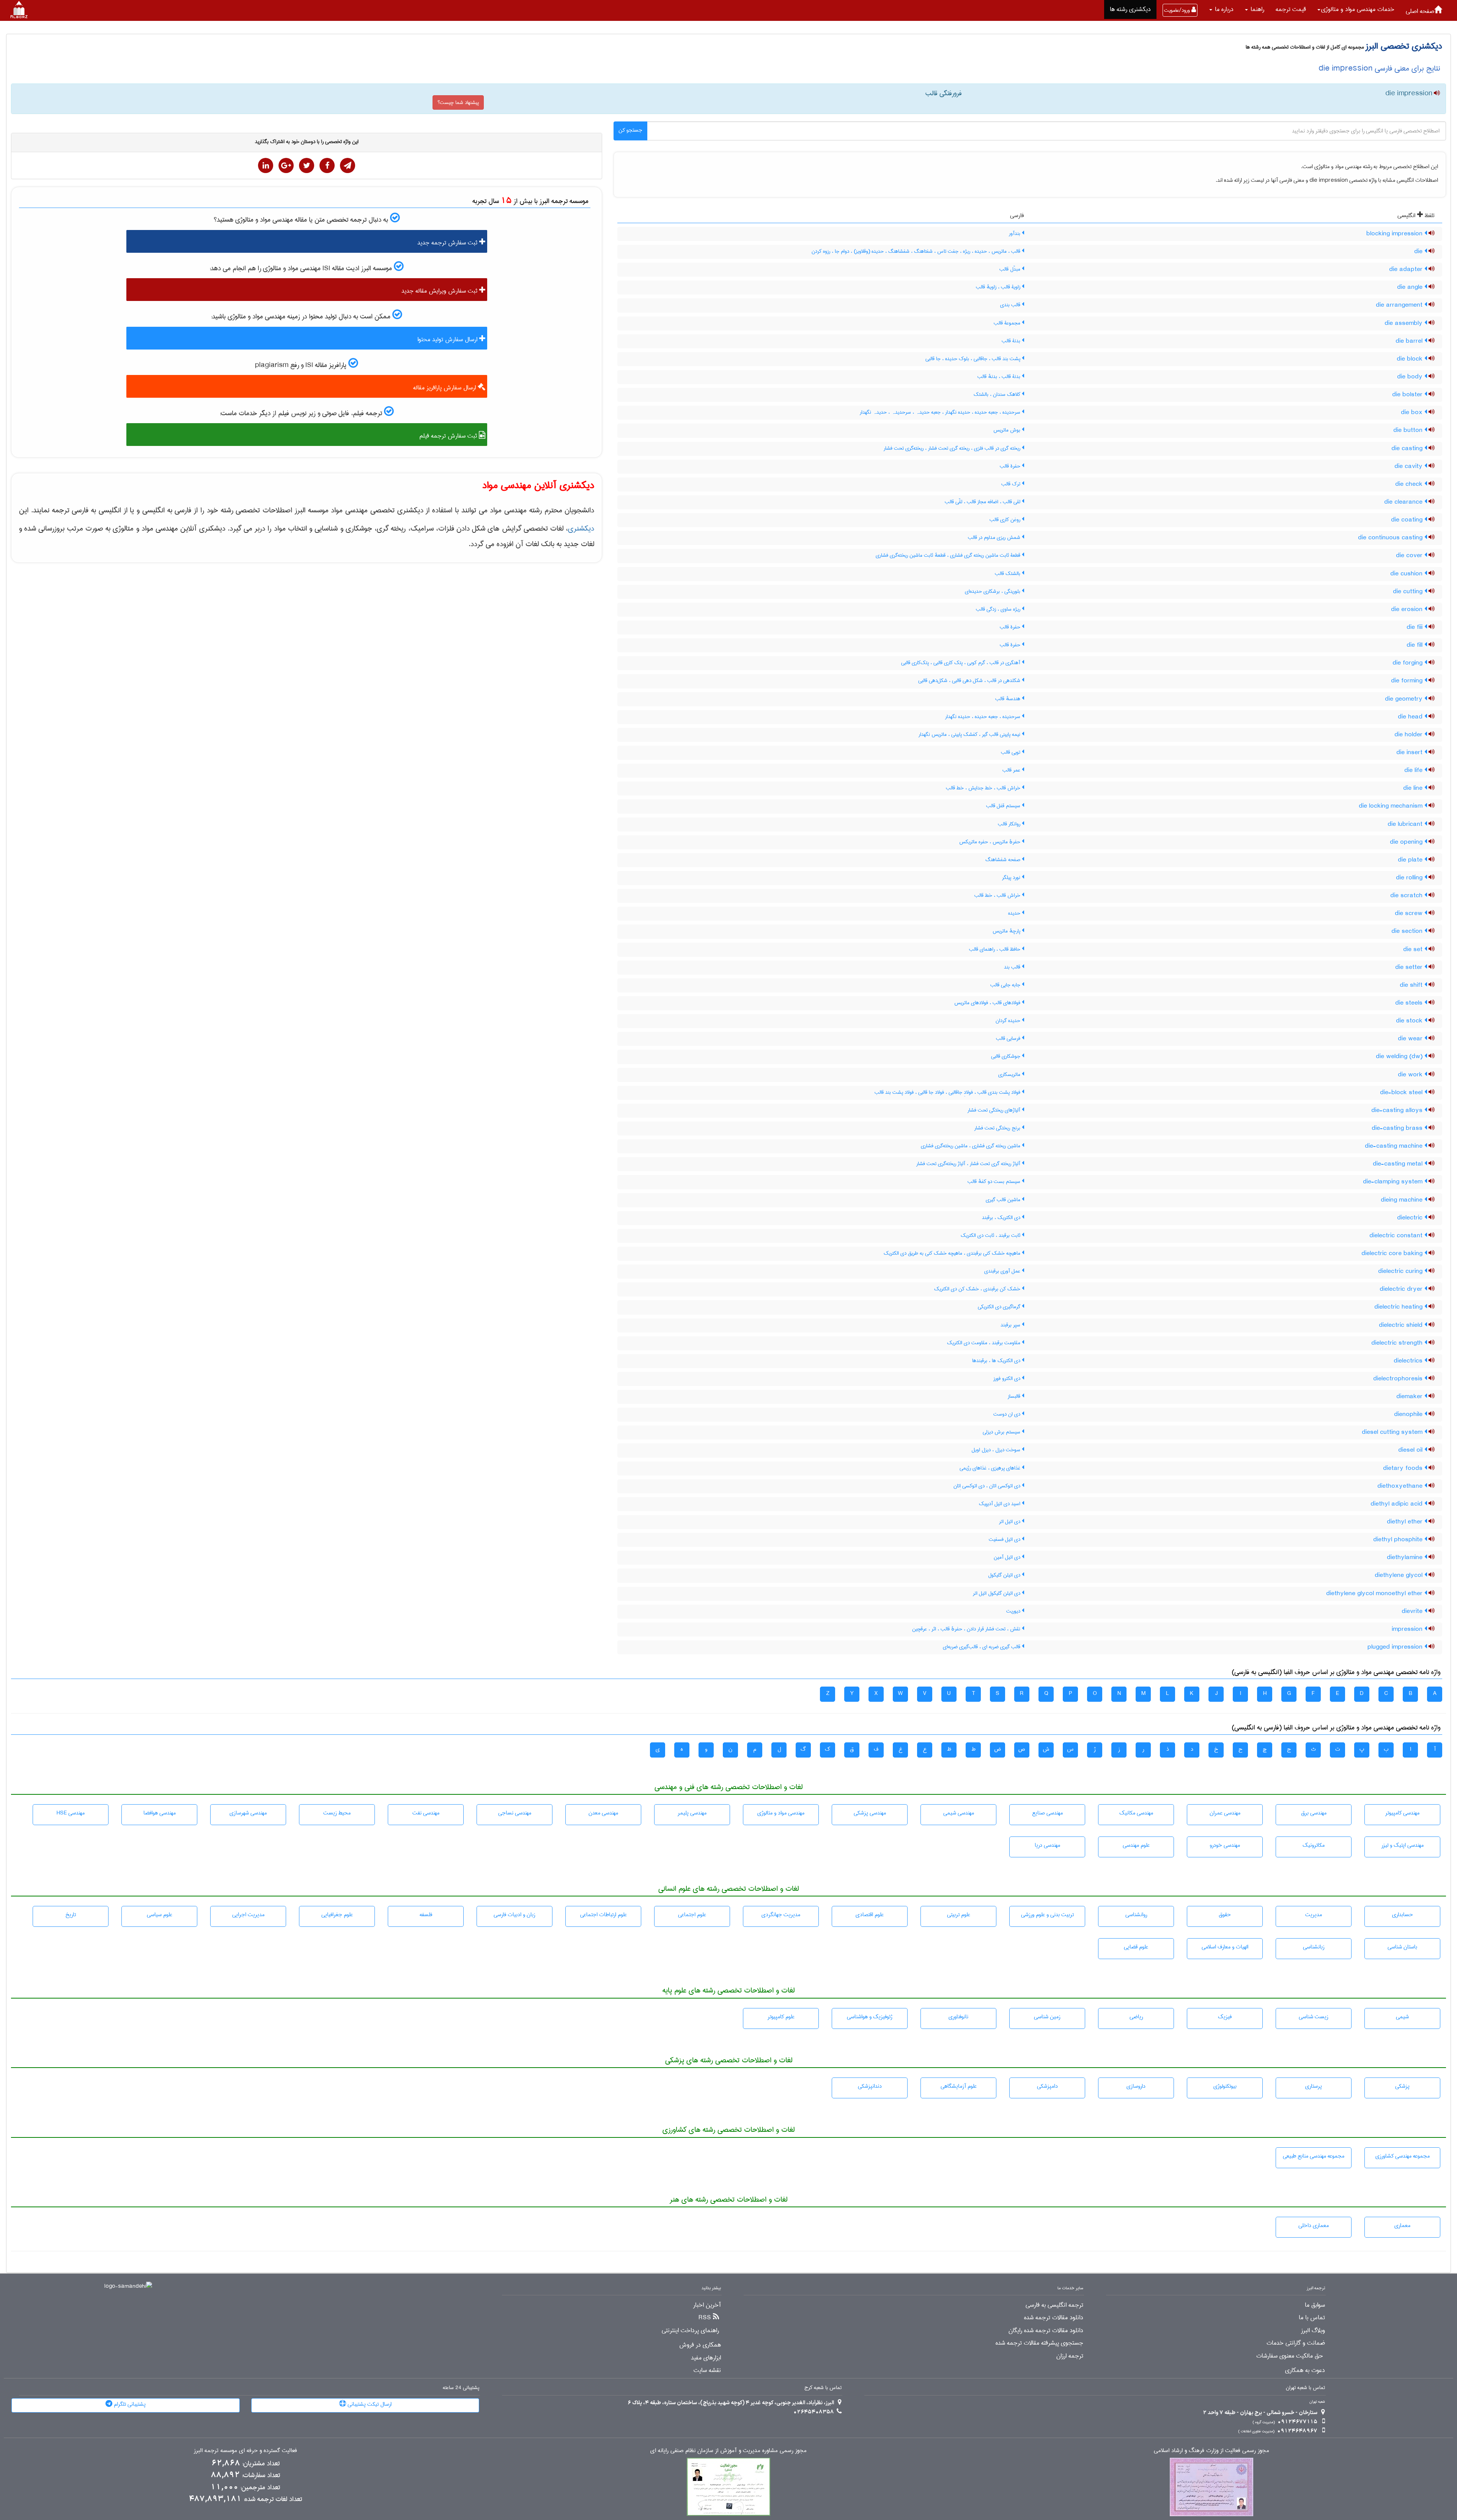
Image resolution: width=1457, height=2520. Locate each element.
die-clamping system (1394, 1182)
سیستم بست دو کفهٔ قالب (995, 1181)
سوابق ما (1315, 2305)
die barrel (1410, 341)
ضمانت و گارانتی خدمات (1296, 2343)
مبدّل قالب (1011, 269)
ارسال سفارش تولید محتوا (448, 339)
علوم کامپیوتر (781, 2017)
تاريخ (71, 1915)
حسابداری (1403, 1915)
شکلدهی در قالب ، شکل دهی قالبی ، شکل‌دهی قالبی (970, 680)
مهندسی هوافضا (160, 1813)
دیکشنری (581, 528)
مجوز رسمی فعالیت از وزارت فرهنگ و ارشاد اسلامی (1212, 2451)
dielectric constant (1397, 1236)
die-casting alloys (1398, 1110)
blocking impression (1395, 234)
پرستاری (1314, 2086)
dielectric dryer (1402, 1289)
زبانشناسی (1314, 1947)
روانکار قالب (1010, 824)
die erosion (1408, 610)
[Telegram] (348, 165)
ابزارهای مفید (706, 2358)
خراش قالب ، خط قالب (998, 895)
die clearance (1404, 502)
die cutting (1409, 592)
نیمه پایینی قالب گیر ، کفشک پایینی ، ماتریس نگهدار (970, 734)
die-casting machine (1395, 1146)
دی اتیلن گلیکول (1005, 1575)
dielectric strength (1398, 1343)
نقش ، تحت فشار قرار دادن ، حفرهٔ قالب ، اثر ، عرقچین (967, 1629)
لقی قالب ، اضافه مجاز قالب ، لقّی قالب (983, 502)
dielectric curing (1401, 1271)
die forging (1408, 663)
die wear (1411, 1039)
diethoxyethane (1401, 1486)
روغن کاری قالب (1006, 520)
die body (1411, 377)
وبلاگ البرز (1313, 2331)
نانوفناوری (958, 2017)
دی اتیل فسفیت (1005, 1539)
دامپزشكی (1047, 2086)
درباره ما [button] (1223, 9)
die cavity (1409, 466)
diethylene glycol (1400, 1575)
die (1419, 252)
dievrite (1413, 1611)
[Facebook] (327, 165)
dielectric (1411, 1218)
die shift (1412, 985)
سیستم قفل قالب (1004, 806)
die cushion (1407, 574)
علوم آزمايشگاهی (959, 2086)
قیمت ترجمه (1291, 9)
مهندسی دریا (1047, 1845)
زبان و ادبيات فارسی (515, 1915)
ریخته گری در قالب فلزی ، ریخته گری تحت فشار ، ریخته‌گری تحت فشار (953, 448)
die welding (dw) (1400, 1057)
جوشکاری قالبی (1006, 1056)
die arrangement (1400, 305)
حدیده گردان (1009, 1021)
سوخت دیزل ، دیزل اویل (997, 1450)
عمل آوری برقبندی (1003, 1271)
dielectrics (1409, 1361)
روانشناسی (1136, 1915)
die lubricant (1406, 824)
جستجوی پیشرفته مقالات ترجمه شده (1039, 2343)
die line (1414, 788)
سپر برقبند (1011, 1325)
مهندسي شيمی (959, 1813)
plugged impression (1396, 1647)
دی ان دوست (1008, 1414)
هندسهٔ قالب (1009, 699)
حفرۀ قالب (1011, 466)
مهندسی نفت (426, 1813)
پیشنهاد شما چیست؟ (458, 102)
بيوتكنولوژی (1225, 2086)
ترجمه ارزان (1070, 2356)
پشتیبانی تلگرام (129, 2404)
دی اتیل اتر (1010, 1521)
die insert (1410, 753)
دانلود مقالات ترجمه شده (1054, 2318)
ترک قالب (1012, 484)
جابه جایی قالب (1006, 985)
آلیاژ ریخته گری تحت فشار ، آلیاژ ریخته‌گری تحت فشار (969, 1164)
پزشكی (1402, 2086)
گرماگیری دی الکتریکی (1000, 1307)
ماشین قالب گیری (1004, 1200)
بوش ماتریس (1008, 430)
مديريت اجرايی (248, 1915)
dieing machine (1403, 1200)
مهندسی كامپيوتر (1402, 1813)
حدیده (1015, 913)
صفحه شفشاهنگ (1004, 860)
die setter (1410, 967)
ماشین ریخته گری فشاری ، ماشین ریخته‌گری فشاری (971, 1146)
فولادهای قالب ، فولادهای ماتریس (988, 1003)
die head (1411, 717)
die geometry (1405, 699)
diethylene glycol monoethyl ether (1375, 1594)
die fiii (1415, 627)
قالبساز (1015, 1396)
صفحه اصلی (1420, 11)
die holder (1409, 735)
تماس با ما (1312, 2318)
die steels (1410, 1003)
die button (1409, 430)
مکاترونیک (1314, 1845)
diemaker (1410, 1397)
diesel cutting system (1393, 1432)
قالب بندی (1011, 305)
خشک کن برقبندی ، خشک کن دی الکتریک (978, 1289)
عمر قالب (1012, 770)
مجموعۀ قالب (1008, 323)
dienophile (1409, 1414)
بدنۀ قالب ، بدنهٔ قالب (1000, 376)
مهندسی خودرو (1225, 1845)
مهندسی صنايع (1047, 1813)
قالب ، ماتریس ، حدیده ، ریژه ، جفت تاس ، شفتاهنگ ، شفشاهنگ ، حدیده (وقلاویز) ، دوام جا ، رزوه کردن (917, 251)
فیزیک (1225, 2017)
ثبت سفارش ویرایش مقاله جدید (440, 291)
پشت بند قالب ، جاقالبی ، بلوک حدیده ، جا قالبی (974, 359)
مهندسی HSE (71, 1813)
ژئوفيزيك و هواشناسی (870, 2017)
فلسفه (426, 1915)
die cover (1410, 556)
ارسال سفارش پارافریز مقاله (445, 388)
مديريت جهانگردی (781, 1915)
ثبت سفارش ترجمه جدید (448, 243)
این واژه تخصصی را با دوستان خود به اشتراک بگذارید (307, 142)
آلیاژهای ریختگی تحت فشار (995, 1110)
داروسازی (1136, 2086)
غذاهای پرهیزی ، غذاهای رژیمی (991, 1468)
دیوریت (1014, 1611)
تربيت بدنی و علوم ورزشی (1047, 1915)
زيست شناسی (1314, 2017)
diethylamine (1406, 1558)
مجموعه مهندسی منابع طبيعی (1314, 2156)
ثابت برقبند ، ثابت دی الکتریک (991, 1235)
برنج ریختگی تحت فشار (998, 1128)
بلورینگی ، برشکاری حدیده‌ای (993, 591)
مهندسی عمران (1225, 1813)
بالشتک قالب (1008, 573)
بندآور (1015, 233)
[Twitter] (307, 165)
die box (1413, 413)
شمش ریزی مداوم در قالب (995, 537)
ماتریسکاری (1010, 1074)
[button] (1356, 9)
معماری (1402, 2225)
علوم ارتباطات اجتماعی (603, 1915)
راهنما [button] (1256, 9)
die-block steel (1402, 1093)
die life (1414, 770)
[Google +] (286, 165)
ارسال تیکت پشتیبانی (369, 2404)
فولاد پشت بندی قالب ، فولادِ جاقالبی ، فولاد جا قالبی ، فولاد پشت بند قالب (948, 1092)
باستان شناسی (1402, 1947)
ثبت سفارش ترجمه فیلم (449, 436)
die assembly (1404, 323)
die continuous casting (1391, 538)
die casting (1408, 449)
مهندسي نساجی (515, 1813)
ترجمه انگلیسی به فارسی (1054, 2305)
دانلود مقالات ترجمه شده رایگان (1046, 2331)
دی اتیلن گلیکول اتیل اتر (997, 1593)
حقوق (1225, 1915)
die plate (1411, 860)
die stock (1410, 1021)
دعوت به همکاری (1305, 2370)
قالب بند (1013, 967)
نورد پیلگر (1012, 877)
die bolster (1408, 395)
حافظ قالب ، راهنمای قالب (995, 949)
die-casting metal (1399, 1164)
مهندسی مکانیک (1136, 1813)
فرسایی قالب (1009, 1038)
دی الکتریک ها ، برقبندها (997, 1361)
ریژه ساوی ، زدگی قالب (999, 609)
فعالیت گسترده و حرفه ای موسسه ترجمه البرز (245, 2451)
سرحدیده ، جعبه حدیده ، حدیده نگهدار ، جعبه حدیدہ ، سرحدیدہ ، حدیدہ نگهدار (941, 412)
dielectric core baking (1393, 1254)
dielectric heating (1399, 1307)
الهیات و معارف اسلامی (1225, 1947)
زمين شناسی (1047, 2017)
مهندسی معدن (603, 1813)
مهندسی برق (1314, 1813)
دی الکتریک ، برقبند (1002, 1217)
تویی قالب (1011, 752)
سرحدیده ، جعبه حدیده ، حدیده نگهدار (983, 717)
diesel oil (1411, 1450)
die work (1411, 1075)
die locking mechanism (1392, 806)
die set (1414, 950)
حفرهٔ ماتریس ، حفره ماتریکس (990, 842)
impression (1408, 1629)
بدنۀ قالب (1012, 341)
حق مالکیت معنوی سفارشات (1290, 2356)
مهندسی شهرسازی (248, 1813)
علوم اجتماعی (692, 1915)
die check (1410, 484)
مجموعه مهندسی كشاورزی (1403, 2156)
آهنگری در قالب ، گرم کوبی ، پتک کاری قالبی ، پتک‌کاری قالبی (961, 663)
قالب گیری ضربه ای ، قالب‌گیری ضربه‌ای (982, 1647)
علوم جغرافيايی (337, 1915)
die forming (1408, 681)
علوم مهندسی (1136, 1845)
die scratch (1407, 896)
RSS (705, 2318)
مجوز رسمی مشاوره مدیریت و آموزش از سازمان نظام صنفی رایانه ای (728, 2451)
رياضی (1136, 2017)
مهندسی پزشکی (870, 1813)
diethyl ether (1406, 1522)
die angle (1411, 287)
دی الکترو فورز (1008, 1378)
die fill (1415, 645)
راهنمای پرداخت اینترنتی (690, 2331)
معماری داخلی (1314, 2225)
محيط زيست (337, 1813)
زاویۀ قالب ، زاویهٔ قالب (999, 287)
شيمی (1402, 2017)
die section (1408, 931)
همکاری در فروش (700, 2345)
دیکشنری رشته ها (1130, 9)
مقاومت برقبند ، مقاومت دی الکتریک (984, 1343)
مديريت (1314, 1915)
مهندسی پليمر (692, 1813)
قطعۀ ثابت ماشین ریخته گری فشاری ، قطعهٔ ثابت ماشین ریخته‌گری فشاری (949, 555)
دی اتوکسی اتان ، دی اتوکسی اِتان (988, 1486)
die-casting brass (1398, 1128)
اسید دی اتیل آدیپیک (1000, 1504)
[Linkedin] (266, 165)
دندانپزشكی (870, 2086)
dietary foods (1404, 1468)
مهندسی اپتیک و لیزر (1403, 1845)
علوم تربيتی (959, 1915)
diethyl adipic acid (1397, 1504)
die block (1411, 359)
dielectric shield (1402, 1325)
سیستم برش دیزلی (1002, 1432)
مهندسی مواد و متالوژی (781, 1813)
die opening (1407, 842)
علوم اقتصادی (870, 1915)
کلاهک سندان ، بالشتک (998, 394)
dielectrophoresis (1399, 1379)
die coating (1408, 520)
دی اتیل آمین (1008, 1557)
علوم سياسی (160, 1915)
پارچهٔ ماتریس (1007, 931)
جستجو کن (630, 130)
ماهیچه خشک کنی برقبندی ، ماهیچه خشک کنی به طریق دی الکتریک (953, 1253)
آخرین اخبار (707, 2305)
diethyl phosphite (1399, 1540)
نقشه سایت (707, 2370)
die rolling (1410, 878)
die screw (1410, 913)
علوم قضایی (1136, 1947)
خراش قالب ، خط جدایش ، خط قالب (984, 788)
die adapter (1407, 269)
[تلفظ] (1436, 94)
